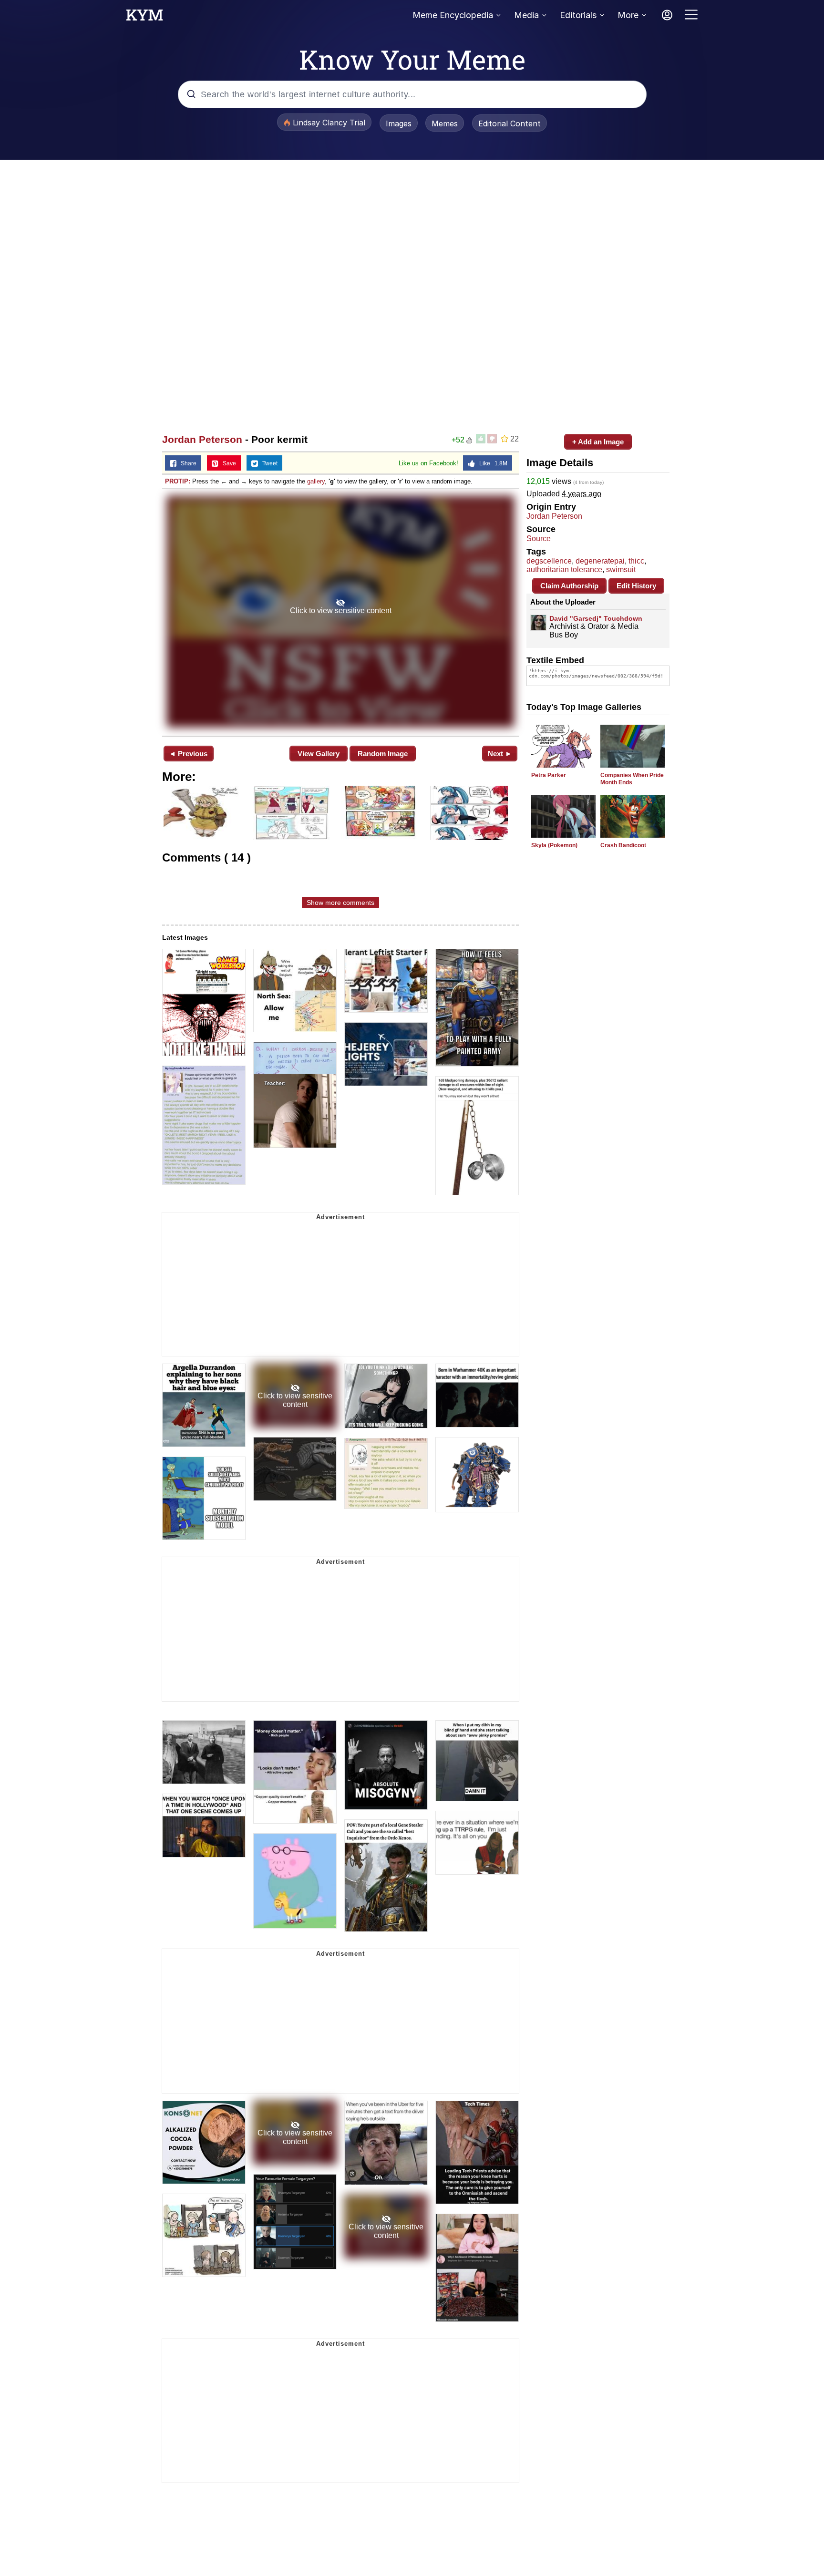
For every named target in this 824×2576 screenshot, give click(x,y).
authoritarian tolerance (564, 570)
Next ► (500, 754)
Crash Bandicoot (623, 845)
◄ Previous (188, 754)
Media (526, 15)
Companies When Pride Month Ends (632, 779)
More (628, 15)
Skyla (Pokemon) (554, 845)
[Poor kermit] (340, 611)
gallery (316, 481)
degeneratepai (600, 561)
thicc (636, 561)
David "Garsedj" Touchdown (596, 618)
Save (227, 463)
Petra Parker (549, 775)
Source (539, 539)
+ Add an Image (598, 442)
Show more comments (340, 903)
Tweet (268, 463)
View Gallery (319, 754)
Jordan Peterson (202, 439)
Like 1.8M (491, 463)
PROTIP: (178, 481)
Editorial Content (510, 123)
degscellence (549, 561)
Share (186, 463)
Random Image (383, 754)
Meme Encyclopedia (453, 15)
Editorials (578, 15)
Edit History (636, 586)
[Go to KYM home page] (144, 18)
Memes (445, 123)
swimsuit (621, 570)
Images (399, 123)
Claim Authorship (569, 586)
